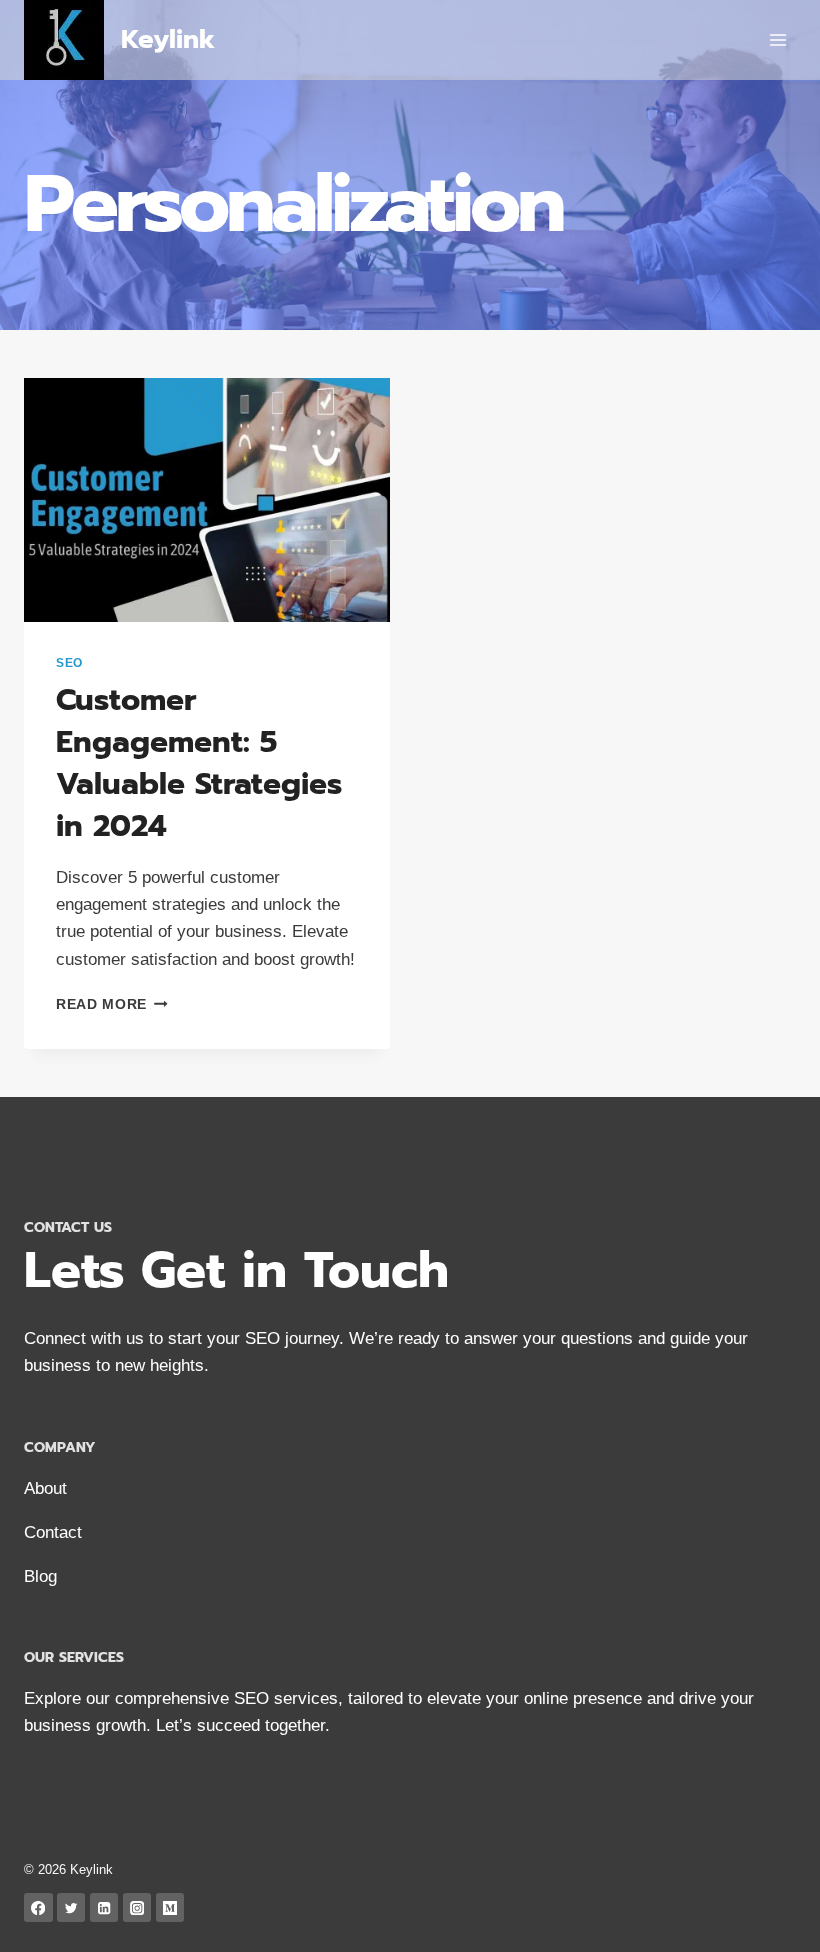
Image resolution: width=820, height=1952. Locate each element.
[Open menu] (777, 39)
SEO (69, 663)
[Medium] (170, 1907)
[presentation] (207, 500)
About (45, 1488)
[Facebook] (38, 1907)
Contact (53, 1532)
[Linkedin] (104, 1907)
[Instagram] (137, 1907)
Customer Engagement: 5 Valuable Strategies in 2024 (199, 763)
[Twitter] (71, 1907)
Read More (112, 1004)
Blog (40, 1576)
